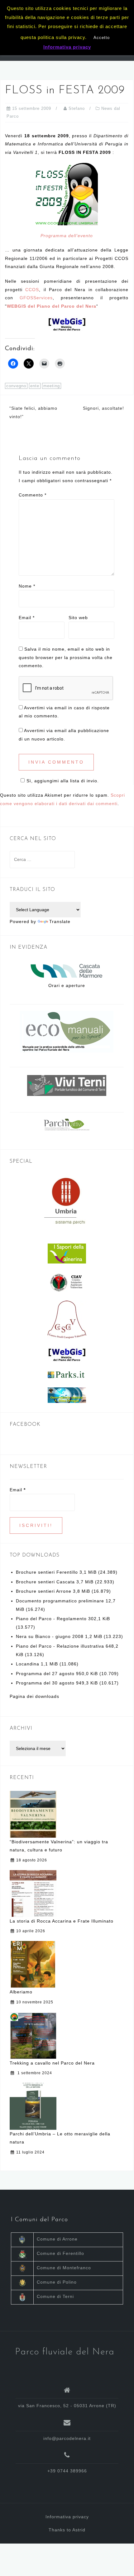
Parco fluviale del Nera (65, 2352)
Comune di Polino (57, 2282)
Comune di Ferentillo (60, 2253)
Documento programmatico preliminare (60, 1601)
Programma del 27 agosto (45, 1674)
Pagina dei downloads (34, 1696)
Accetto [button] (102, 38)
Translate (60, 921)
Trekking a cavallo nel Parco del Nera (52, 2063)
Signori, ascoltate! (103, 408)
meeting (52, 386)
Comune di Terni (55, 2296)
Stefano (77, 108)
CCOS (32, 290)
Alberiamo (21, 1992)
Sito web (78, 618)
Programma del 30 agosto (45, 1683)
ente (35, 386)
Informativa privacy (67, 2517)
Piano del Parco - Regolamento (51, 1619)
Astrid (79, 2530)
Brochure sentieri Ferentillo (47, 1572)
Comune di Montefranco (64, 2268)
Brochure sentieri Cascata (45, 1582)
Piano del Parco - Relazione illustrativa (60, 1646)
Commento (33, 495)
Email (27, 618)
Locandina (28, 1664)
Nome (27, 586)
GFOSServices (36, 298)
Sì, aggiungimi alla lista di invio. (63, 781)
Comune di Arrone (57, 2239)
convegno (16, 386)
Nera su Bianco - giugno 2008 (50, 1636)
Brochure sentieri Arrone (44, 1591)
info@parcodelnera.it (67, 2438)
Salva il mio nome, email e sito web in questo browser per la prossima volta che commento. (66, 657)
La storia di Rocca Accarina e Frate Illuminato (62, 1921)
